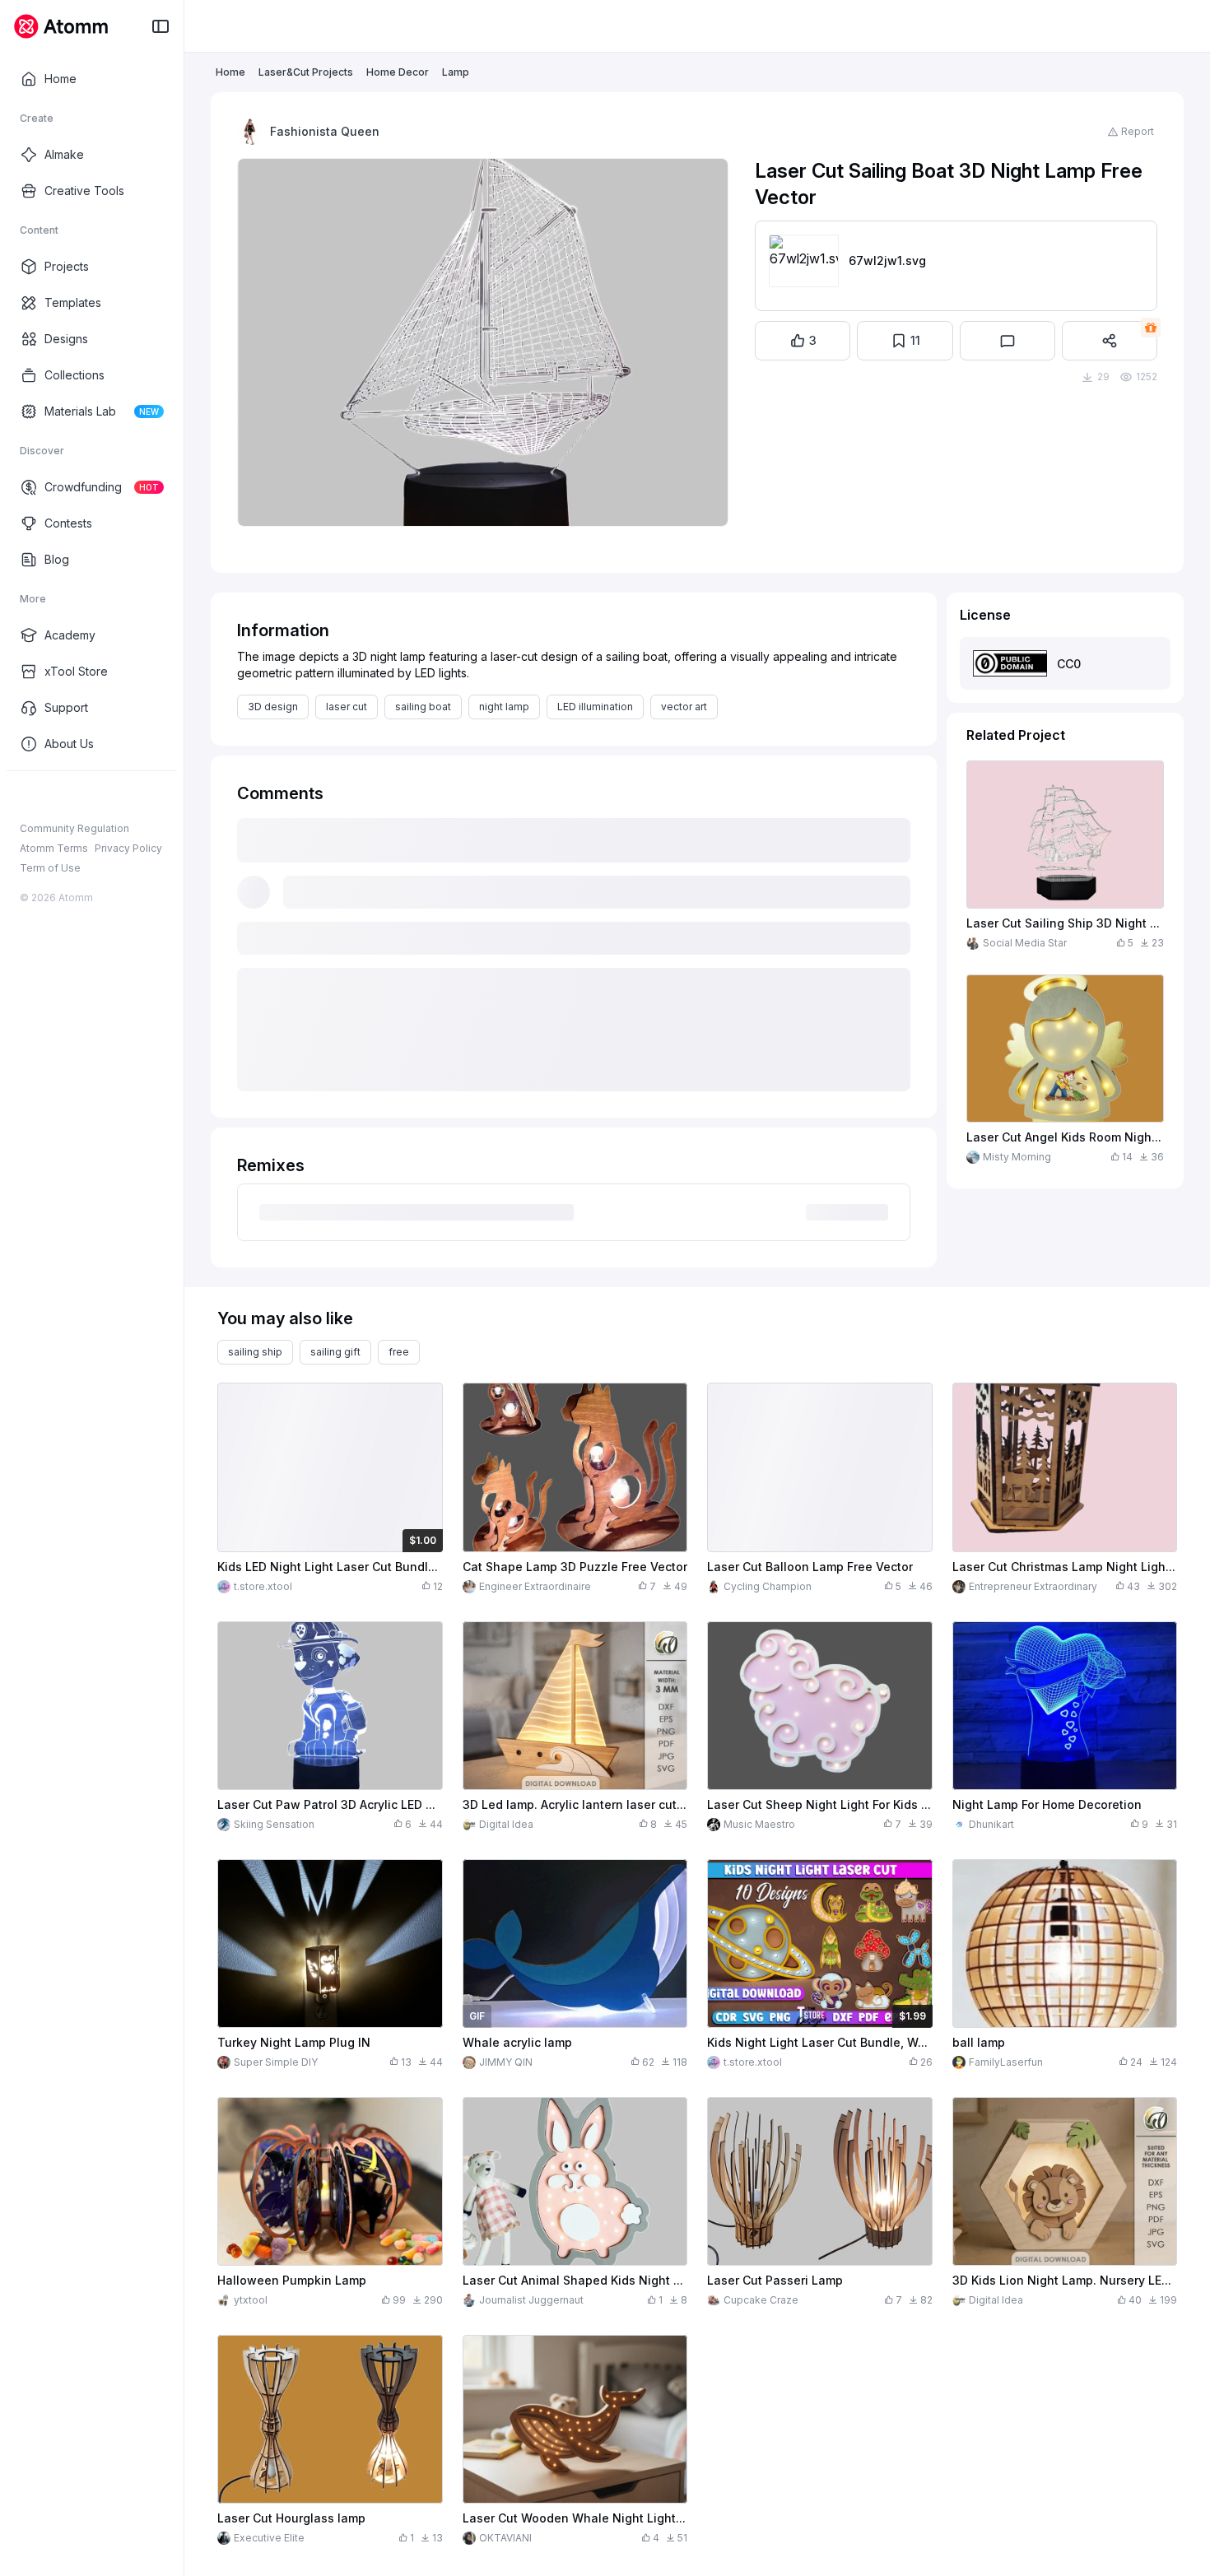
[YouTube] (81, 797)
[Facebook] (28, 797)
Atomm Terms (54, 848)
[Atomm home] (60, 26)
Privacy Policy (128, 848)
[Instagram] (54, 797)
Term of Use (50, 868)
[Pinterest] (107, 797)
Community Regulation (74, 828)
